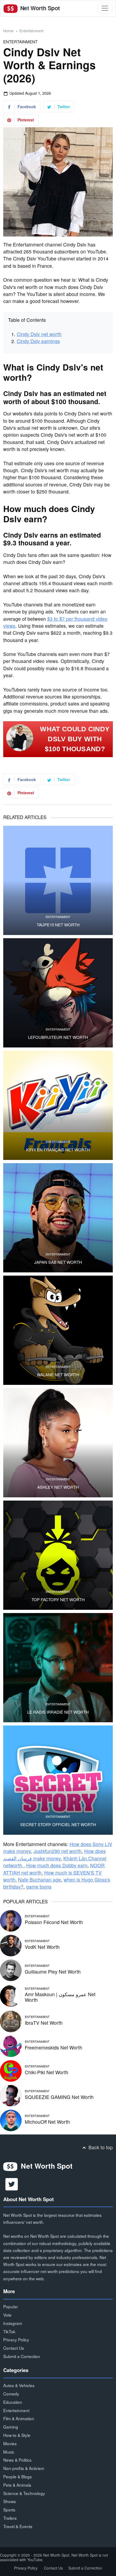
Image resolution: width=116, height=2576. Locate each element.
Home (8, 31)
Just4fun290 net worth (57, 1851)
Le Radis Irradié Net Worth (58, 1712)
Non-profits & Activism (24, 2468)
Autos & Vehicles (19, 2385)
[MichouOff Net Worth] (11, 2120)
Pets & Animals (17, 2485)
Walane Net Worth (58, 1375)
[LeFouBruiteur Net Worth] (58, 993)
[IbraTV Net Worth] (11, 2021)
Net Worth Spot (39, 8)
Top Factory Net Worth (58, 1600)
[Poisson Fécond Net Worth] (11, 1920)
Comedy (11, 2394)
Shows (10, 2501)
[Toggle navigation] (105, 8)
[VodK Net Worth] (11, 1945)
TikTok (9, 2331)
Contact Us (14, 2348)
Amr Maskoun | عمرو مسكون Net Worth (60, 1997)
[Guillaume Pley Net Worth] (11, 1969)
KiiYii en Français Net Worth (58, 1150)
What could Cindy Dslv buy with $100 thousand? (75, 739)
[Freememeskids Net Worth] (11, 2046)
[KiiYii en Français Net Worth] (58, 1105)
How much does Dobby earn (57, 1865)
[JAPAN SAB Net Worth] (58, 1218)
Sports (9, 2510)
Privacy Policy (16, 2339)
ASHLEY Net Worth (58, 1487)
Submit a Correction (22, 2356)
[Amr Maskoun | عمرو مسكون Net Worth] (11, 1995)
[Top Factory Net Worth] (58, 1555)
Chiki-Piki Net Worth (47, 2072)
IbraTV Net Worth (44, 2023)
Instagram (13, 2323)
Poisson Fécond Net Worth (54, 1922)
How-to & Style (17, 2435)
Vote (7, 2315)
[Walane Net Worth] (58, 1330)
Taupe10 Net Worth (58, 925)
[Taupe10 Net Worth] (58, 880)
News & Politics (17, 2460)
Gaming (11, 2427)
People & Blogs (18, 2476)
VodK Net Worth (42, 1947)
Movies (10, 2443)
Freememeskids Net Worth (54, 2047)
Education (13, 2402)
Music (9, 2452)
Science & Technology (24, 2493)
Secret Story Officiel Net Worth (58, 1825)
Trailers (10, 2518)
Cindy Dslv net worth (39, 334)
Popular (11, 2306)
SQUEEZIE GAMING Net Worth (59, 2097)
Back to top (100, 2147)
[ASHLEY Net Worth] (58, 1443)
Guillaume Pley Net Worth (53, 1972)
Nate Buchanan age (40, 1880)
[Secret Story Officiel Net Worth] (58, 1780)
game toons (39, 1887)
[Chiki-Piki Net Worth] (11, 2070)
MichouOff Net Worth (47, 2122)
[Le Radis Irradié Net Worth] (58, 1668)
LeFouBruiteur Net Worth (58, 1037)
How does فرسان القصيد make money (54, 1855)
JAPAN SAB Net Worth (58, 1262)
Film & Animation (19, 2418)
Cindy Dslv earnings (38, 341)
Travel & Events (18, 2526)
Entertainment (31, 31)
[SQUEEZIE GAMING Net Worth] (11, 2095)
